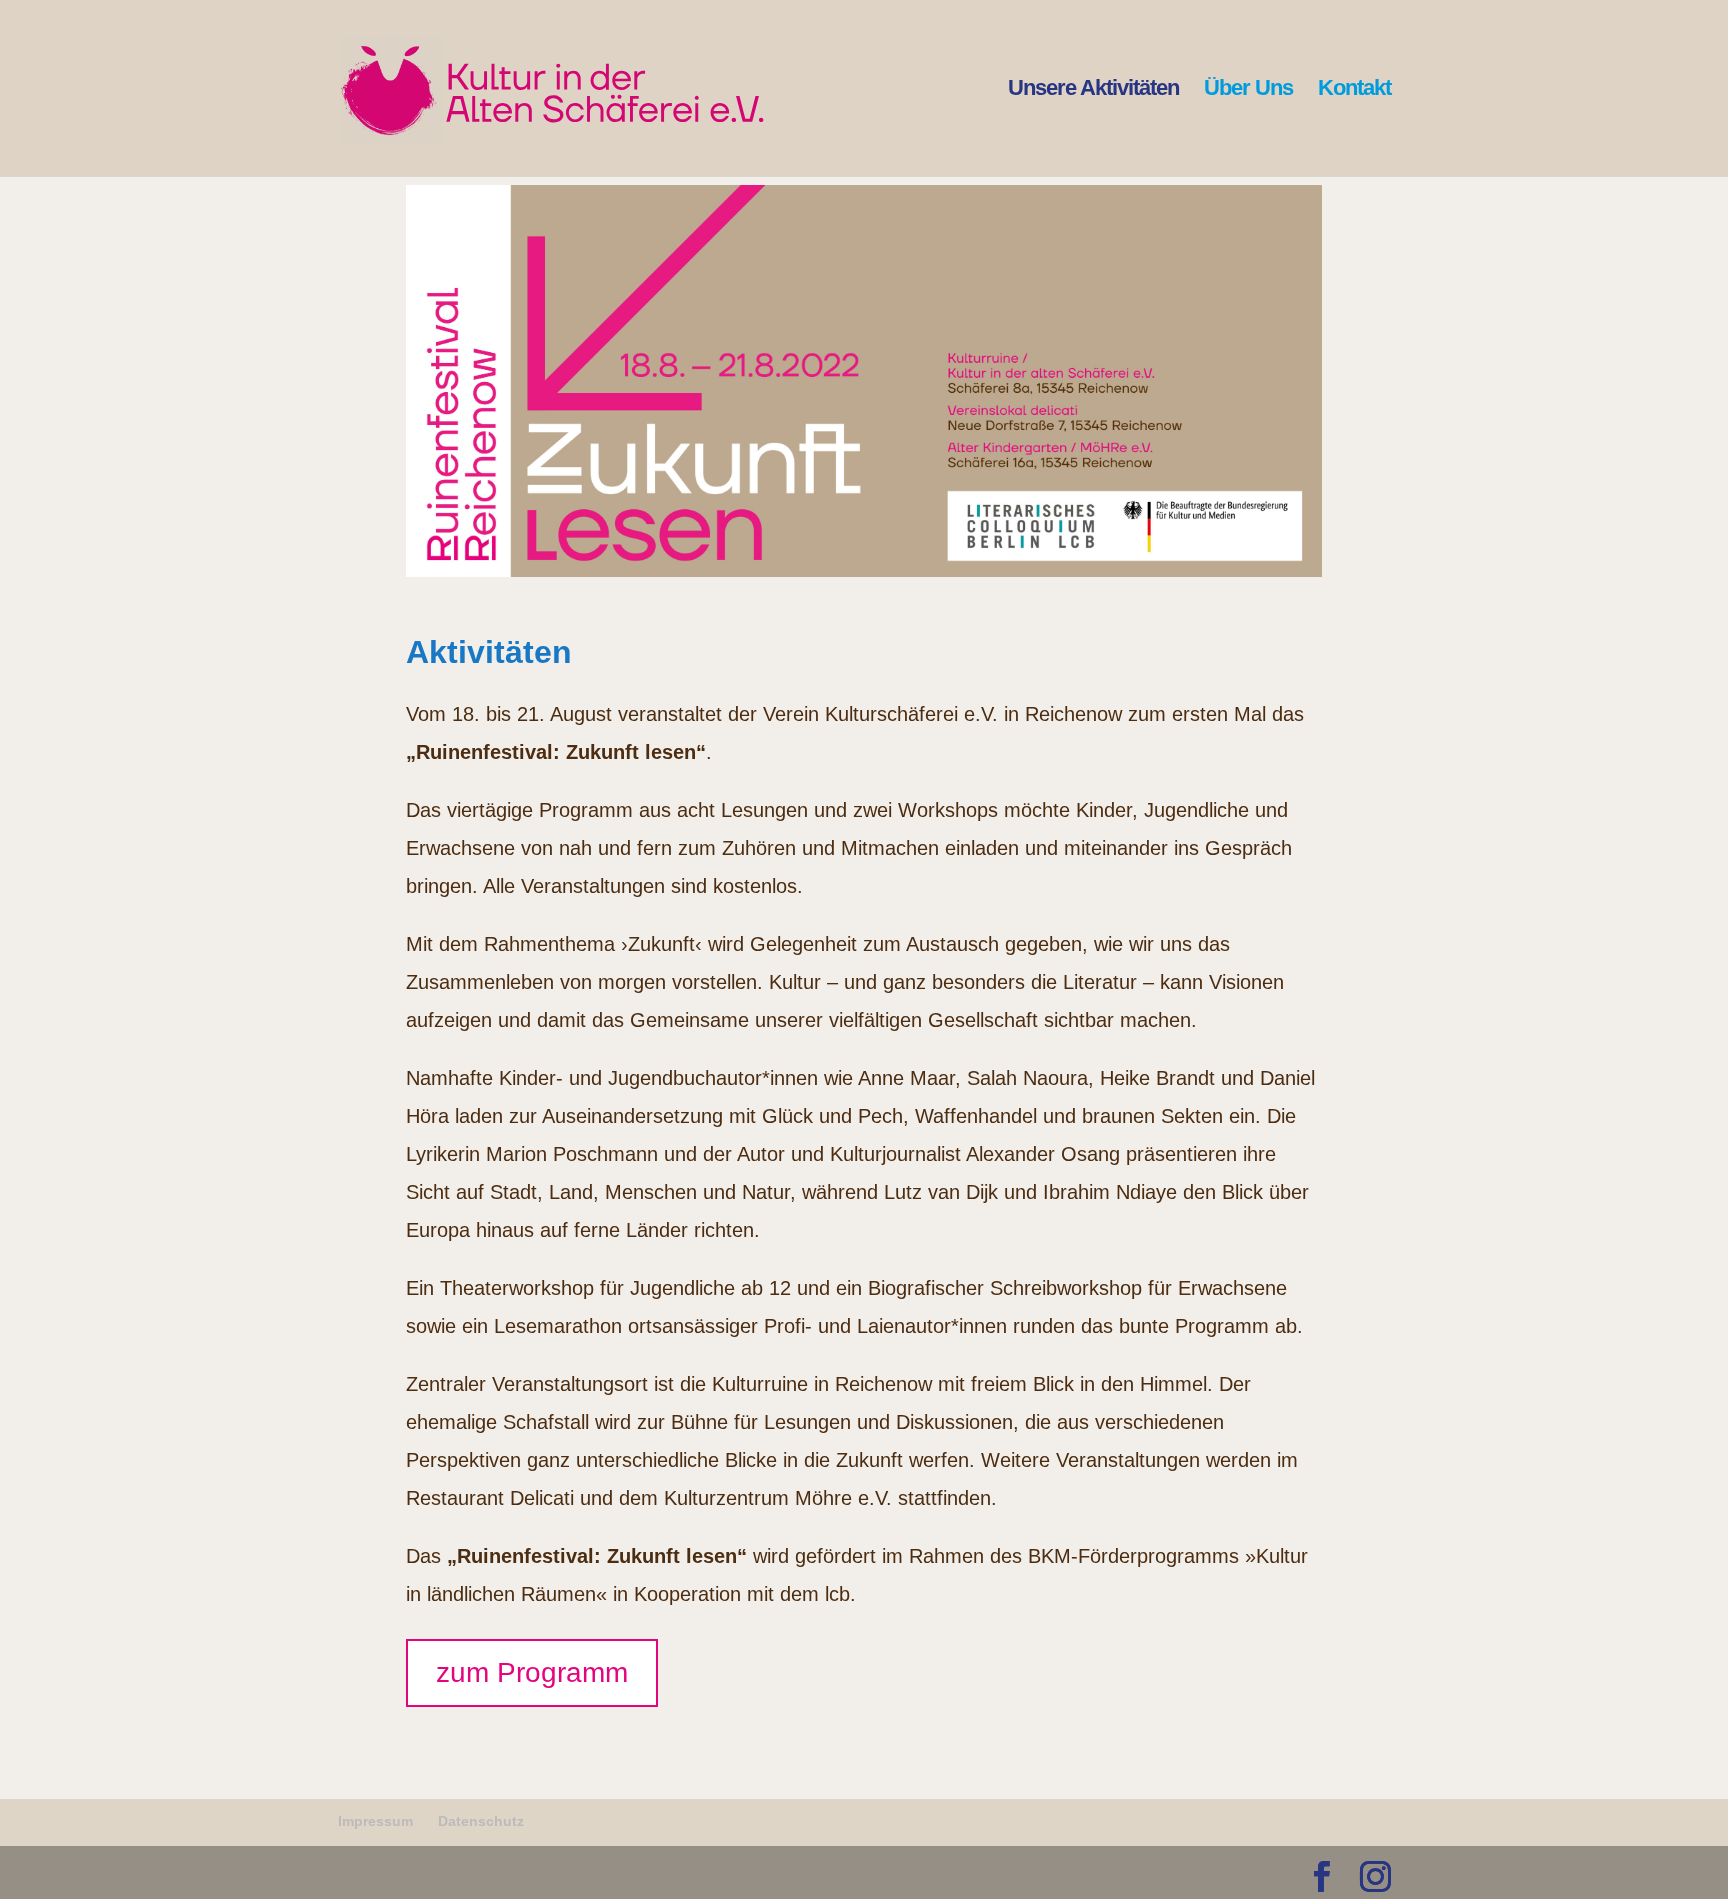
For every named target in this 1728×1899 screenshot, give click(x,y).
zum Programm (532, 1672)
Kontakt (1354, 90)
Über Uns (1248, 90)
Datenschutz (481, 1821)
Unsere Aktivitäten (1093, 90)
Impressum (375, 1821)
